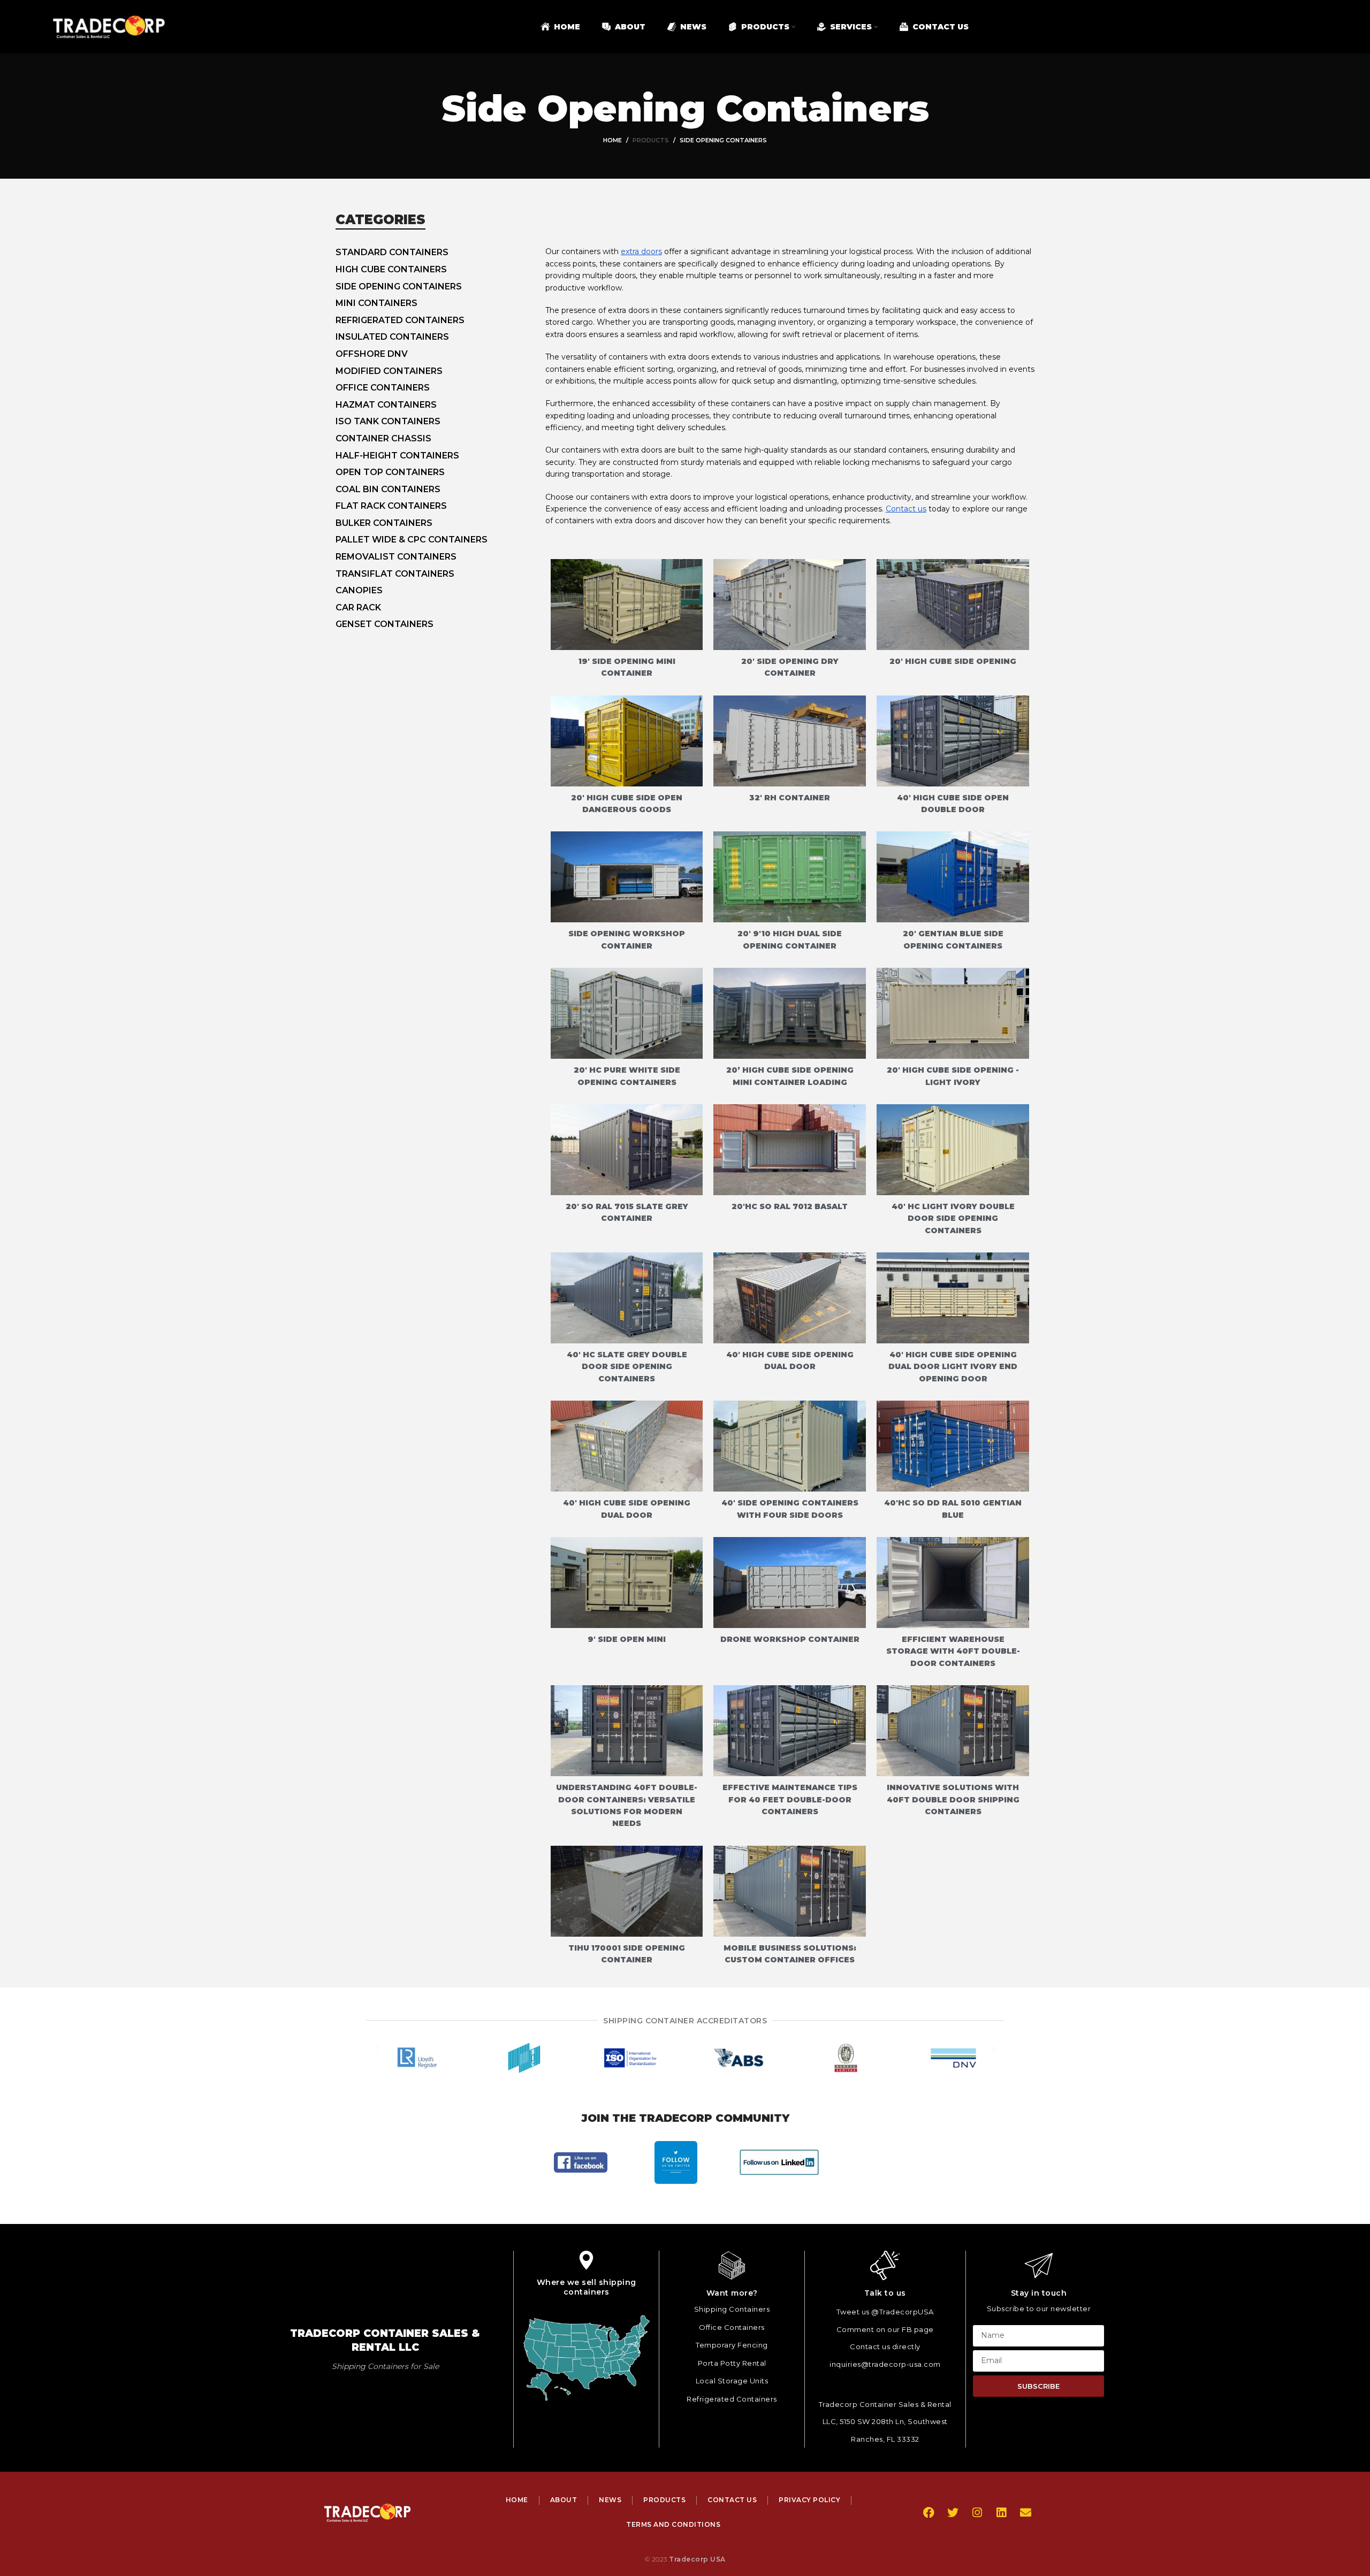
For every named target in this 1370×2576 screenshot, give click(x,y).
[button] (377, 2058)
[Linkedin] (1001, 2513)
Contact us (906, 509)
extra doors (641, 251)
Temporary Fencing (732, 2345)
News (610, 2500)
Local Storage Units (732, 2381)
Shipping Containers (732, 2309)
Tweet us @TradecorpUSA (885, 2312)
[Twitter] (953, 2513)
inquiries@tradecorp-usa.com (885, 2364)
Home (612, 140)
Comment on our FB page (885, 2329)
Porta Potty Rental (732, 2363)
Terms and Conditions (673, 2524)
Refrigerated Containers (732, 2399)
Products (651, 140)
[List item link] (440, 253)
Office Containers (732, 2327)
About (564, 2500)
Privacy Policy (809, 2500)
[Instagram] (977, 2513)
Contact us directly (885, 2346)
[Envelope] (1026, 2513)
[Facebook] (929, 2513)
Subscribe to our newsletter (1039, 2309)
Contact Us (732, 2500)
